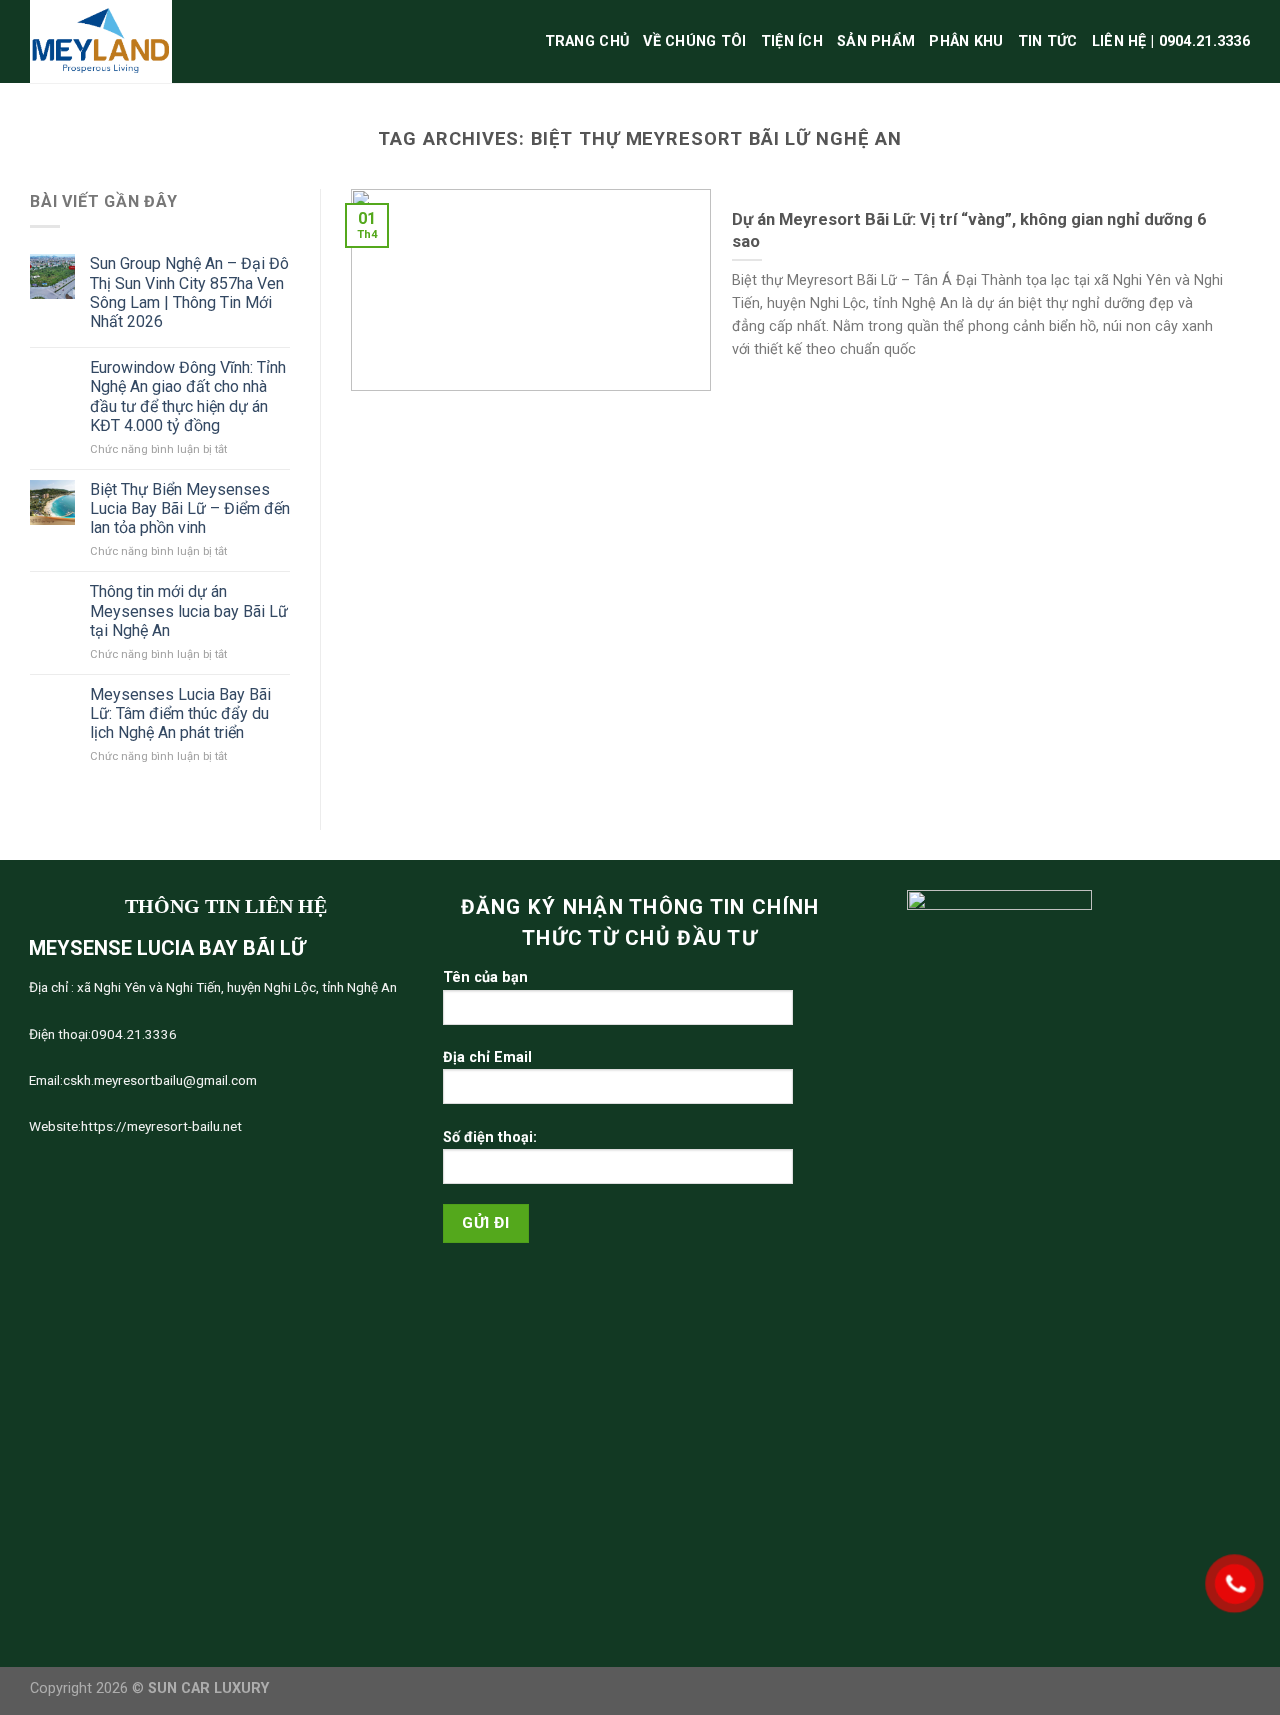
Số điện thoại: (490, 1137)
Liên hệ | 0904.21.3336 (1171, 41)
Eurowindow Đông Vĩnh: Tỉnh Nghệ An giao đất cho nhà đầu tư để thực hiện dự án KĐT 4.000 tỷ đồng (188, 396)
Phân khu (966, 41)
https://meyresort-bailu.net (161, 1126)
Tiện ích (792, 41)
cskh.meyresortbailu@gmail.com (160, 1080)
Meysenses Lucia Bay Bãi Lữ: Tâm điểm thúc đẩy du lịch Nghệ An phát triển (180, 713)
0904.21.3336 (134, 1034)
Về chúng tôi (694, 41)
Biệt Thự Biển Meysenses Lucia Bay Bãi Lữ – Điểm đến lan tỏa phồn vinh (190, 508)
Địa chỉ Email (487, 1057)
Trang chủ (587, 41)
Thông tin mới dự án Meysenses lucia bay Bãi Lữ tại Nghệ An (189, 610)
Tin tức (1048, 41)
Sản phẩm (876, 41)
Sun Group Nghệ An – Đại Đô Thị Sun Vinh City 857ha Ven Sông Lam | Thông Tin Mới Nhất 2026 (189, 292)
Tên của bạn (485, 977)
